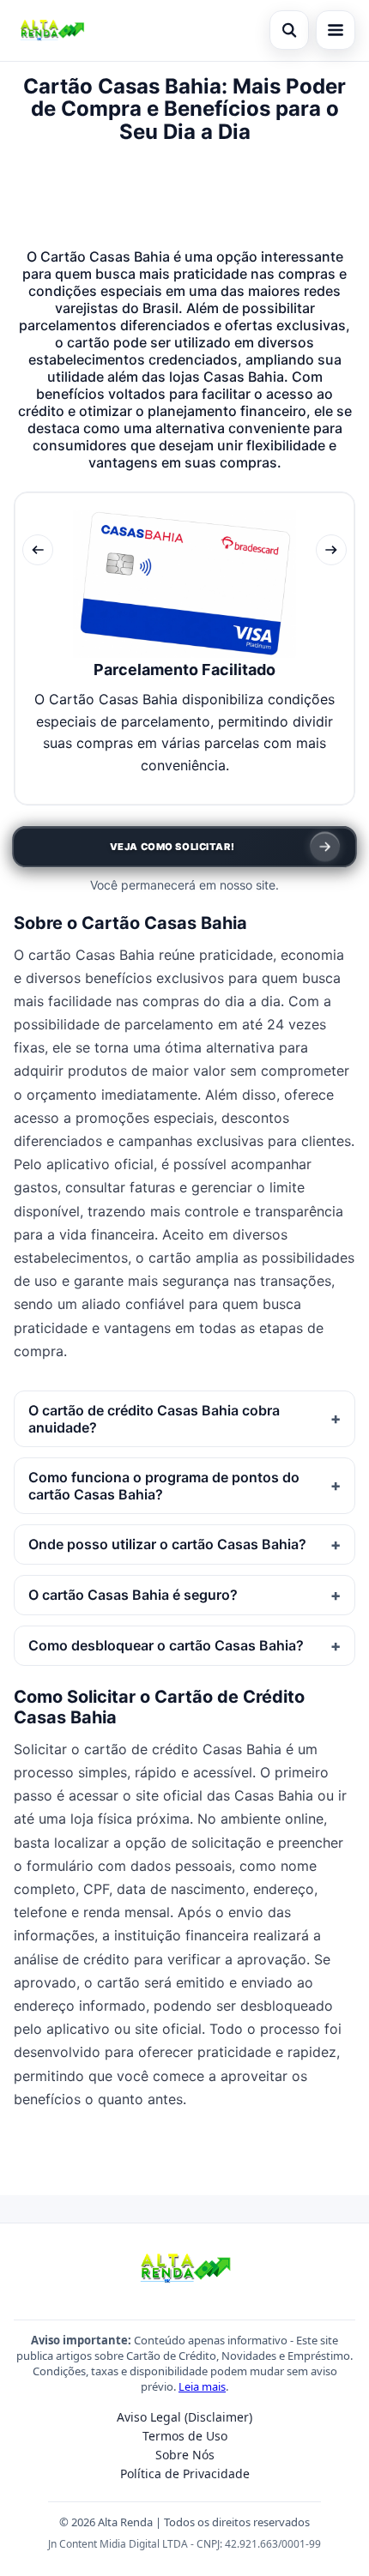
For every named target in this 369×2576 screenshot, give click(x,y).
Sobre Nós (185, 2455)
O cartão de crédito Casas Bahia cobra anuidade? (154, 1419)
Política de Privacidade (185, 2473)
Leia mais (202, 2386)
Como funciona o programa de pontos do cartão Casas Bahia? (164, 1486)
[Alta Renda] (51, 30)
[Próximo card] (331, 550)
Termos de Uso (185, 2436)
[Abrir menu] (336, 30)
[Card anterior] (38, 550)
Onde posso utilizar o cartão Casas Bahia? (167, 1544)
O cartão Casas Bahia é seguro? (133, 1595)
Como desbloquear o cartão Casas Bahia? (166, 1645)
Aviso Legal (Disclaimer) (184, 2417)
